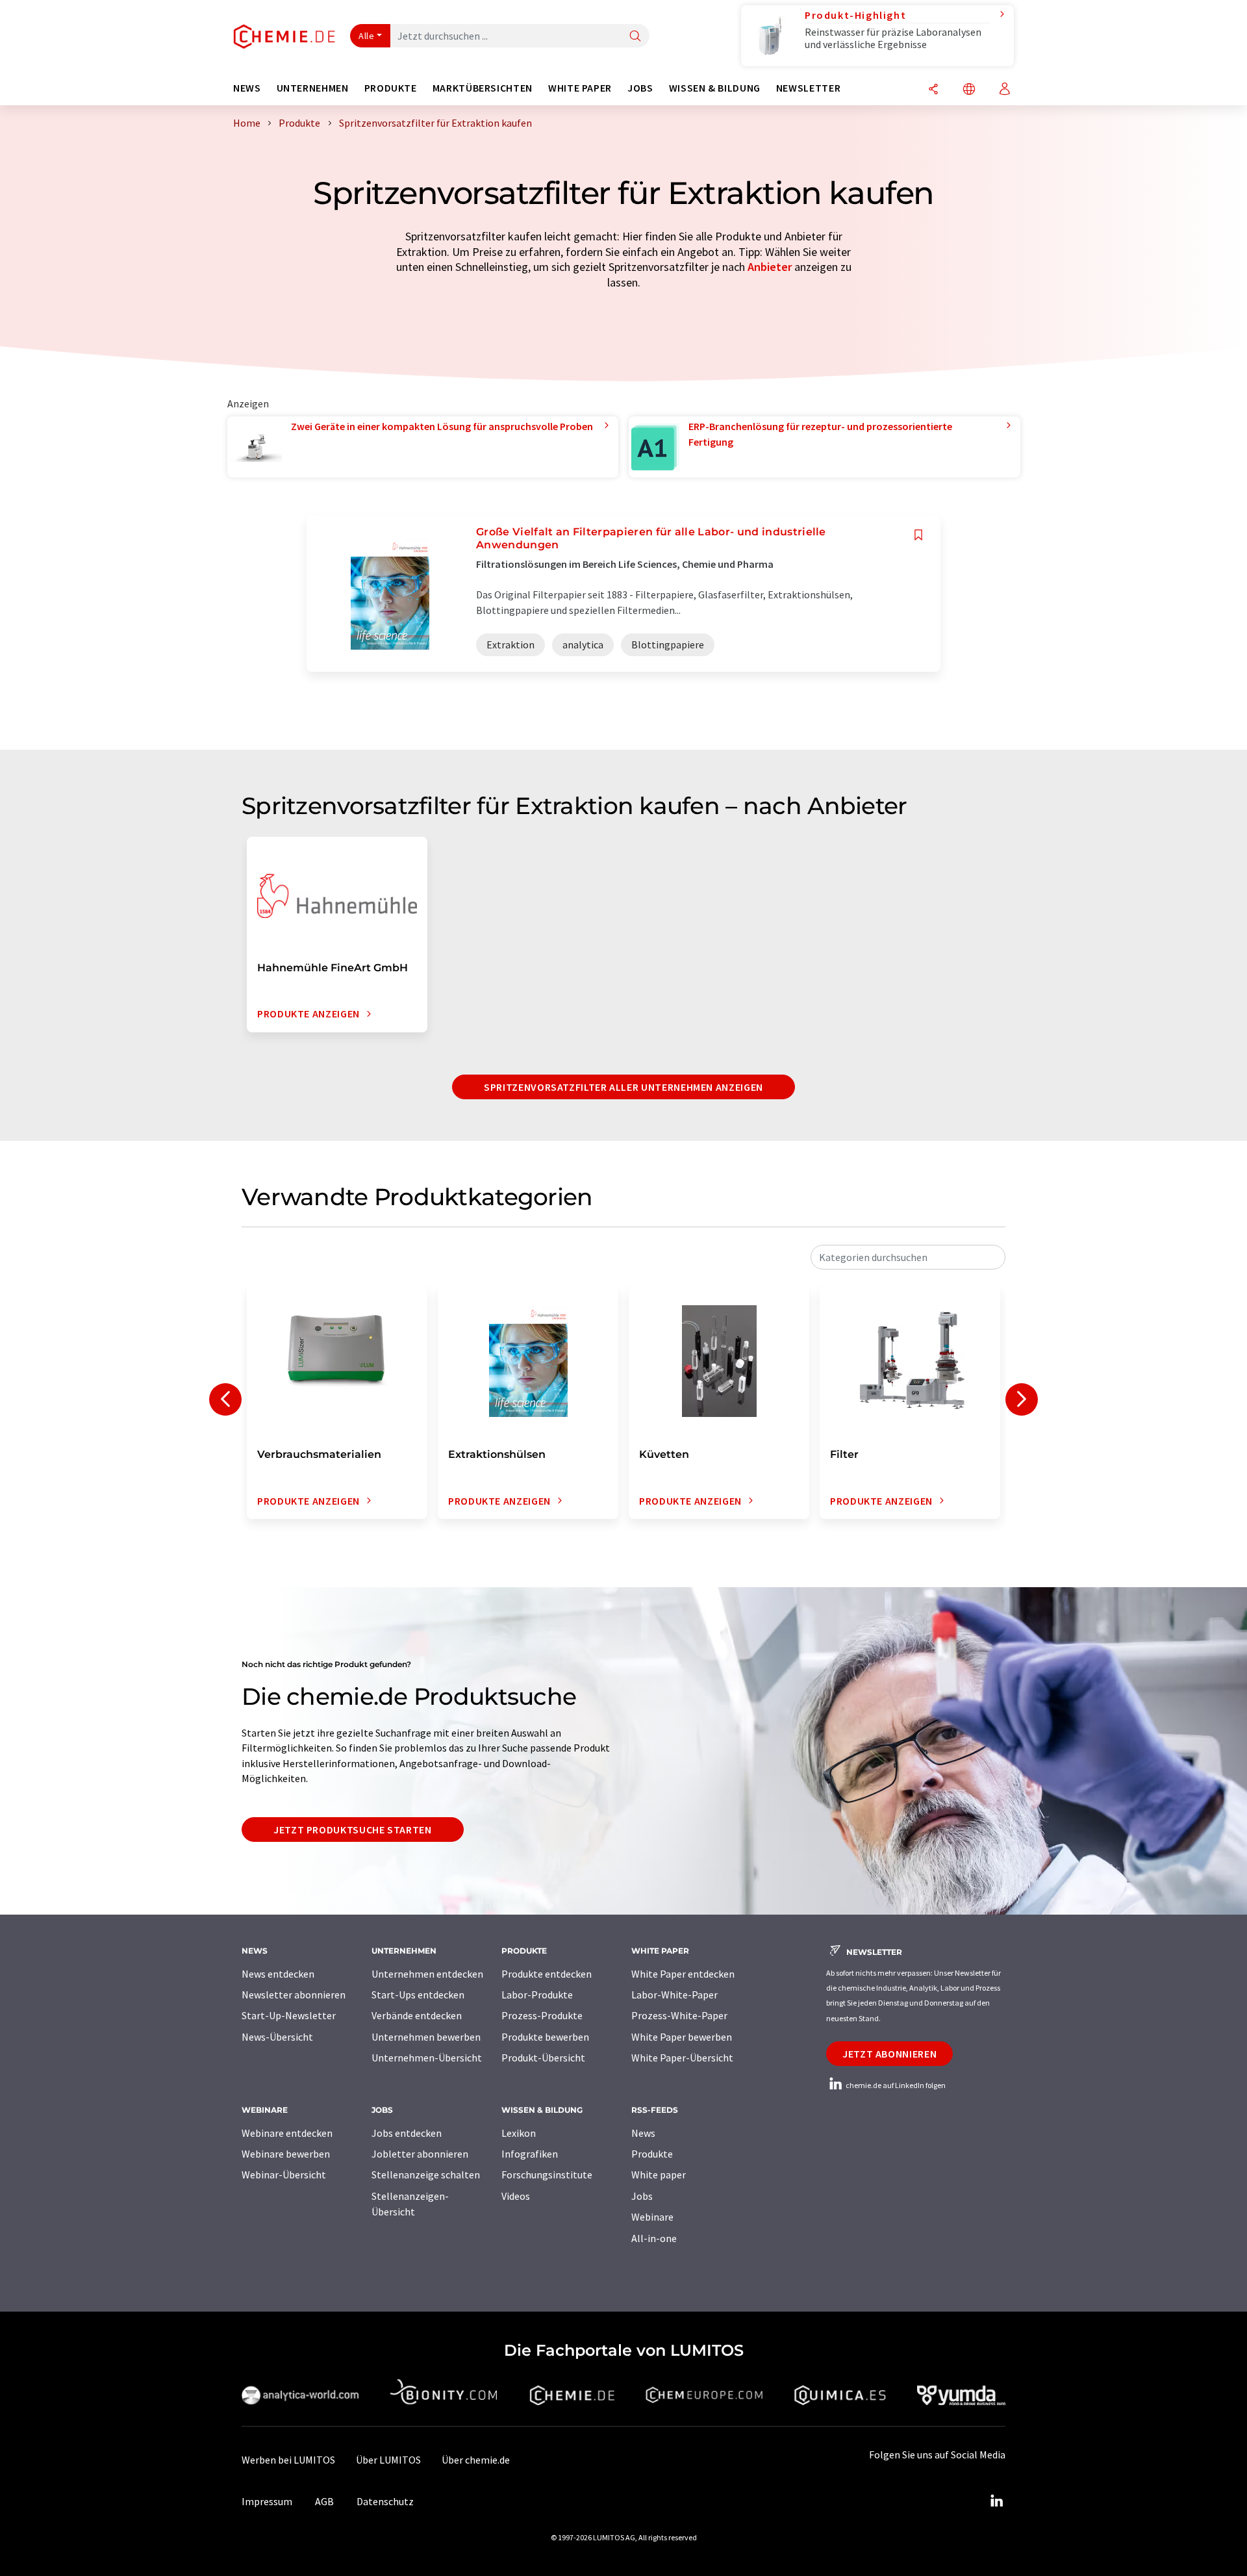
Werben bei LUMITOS (288, 2460)
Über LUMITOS (388, 2460)
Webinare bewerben (286, 2154)
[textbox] (908, 1257)
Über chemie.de (476, 2460)
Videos (516, 2196)
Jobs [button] (640, 88)
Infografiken (530, 2154)
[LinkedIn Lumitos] (996, 2501)
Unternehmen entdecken (427, 1974)
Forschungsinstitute (547, 2174)
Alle (366, 36)
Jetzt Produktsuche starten (353, 1830)
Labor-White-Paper (674, 1995)
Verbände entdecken (417, 2015)
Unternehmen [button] (313, 88)
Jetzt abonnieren (889, 2054)
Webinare (652, 2217)
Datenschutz (385, 2501)
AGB (324, 2501)
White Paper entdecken (683, 1974)
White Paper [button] (580, 88)
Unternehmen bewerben (426, 2037)
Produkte (652, 2154)
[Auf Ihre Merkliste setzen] (918, 535)
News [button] (247, 88)
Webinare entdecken (287, 2133)
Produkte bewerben (545, 2037)
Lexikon (519, 2133)
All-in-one (654, 2238)
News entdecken (278, 1974)
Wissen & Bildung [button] (715, 88)
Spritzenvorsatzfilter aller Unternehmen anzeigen (623, 1087)
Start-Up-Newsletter (289, 2015)
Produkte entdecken (547, 1974)
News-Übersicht (277, 2037)
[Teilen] (933, 90)
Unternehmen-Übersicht (427, 2058)
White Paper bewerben (682, 2037)
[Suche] (635, 37)
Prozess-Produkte (542, 2015)
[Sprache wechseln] (969, 90)
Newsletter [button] (808, 88)
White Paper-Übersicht (682, 2058)
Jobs (642, 2196)
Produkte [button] (391, 88)
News (643, 2133)
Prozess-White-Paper (679, 2015)
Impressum (267, 2501)
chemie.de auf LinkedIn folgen (895, 2085)
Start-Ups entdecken (418, 1995)
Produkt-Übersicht (543, 2058)
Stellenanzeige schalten (426, 2174)
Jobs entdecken (407, 2133)
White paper (659, 2174)
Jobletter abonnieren (420, 2154)
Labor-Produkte (537, 1995)
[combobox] (908, 1257)
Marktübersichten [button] (483, 88)
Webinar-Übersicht (284, 2174)
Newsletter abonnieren (294, 1995)
